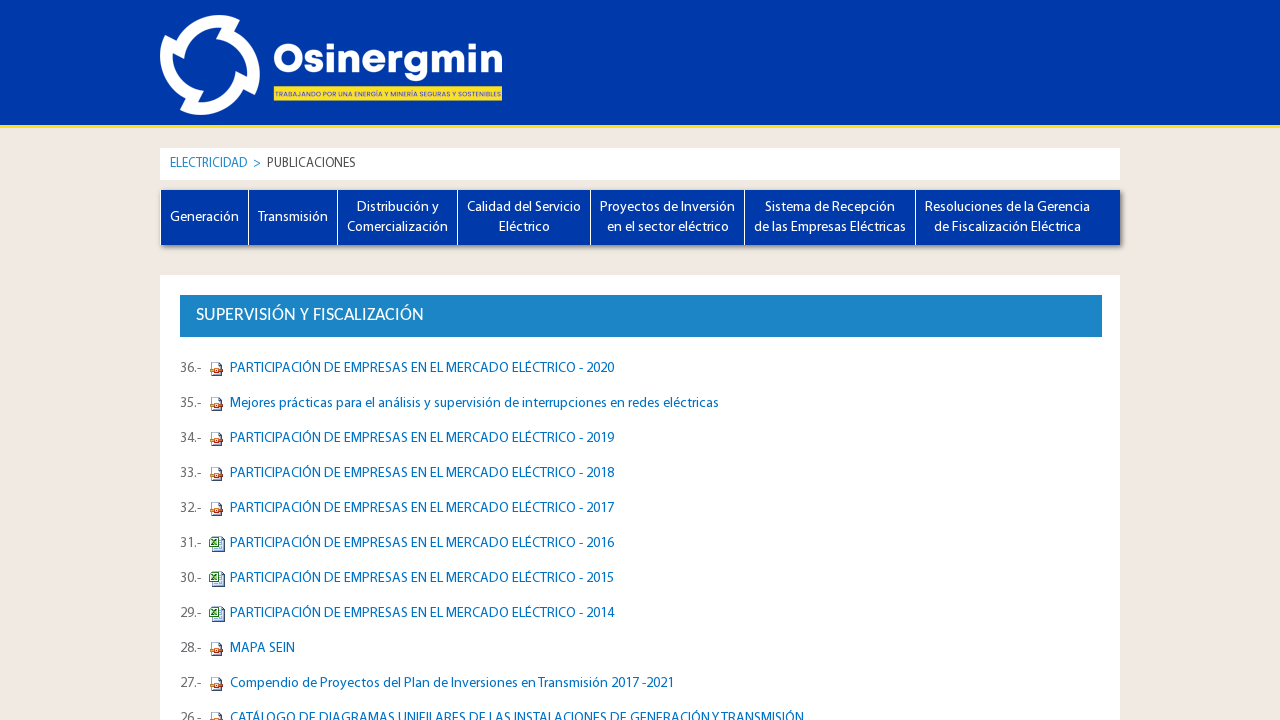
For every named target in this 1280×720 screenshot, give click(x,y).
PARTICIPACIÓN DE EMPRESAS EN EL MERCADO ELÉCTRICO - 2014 (422, 613)
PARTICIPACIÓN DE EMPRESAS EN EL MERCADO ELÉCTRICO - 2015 (422, 578)
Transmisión (293, 217)
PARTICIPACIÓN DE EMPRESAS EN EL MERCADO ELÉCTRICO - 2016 (422, 543)
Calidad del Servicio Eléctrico (524, 217)
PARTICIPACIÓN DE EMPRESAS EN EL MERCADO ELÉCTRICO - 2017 (422, 508)
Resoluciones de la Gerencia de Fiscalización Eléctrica (1007, 217)
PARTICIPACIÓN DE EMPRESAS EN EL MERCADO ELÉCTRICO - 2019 (422, 438)
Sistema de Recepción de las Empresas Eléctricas (830, 217)
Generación (204, 217)
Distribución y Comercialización (397, 217)
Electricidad (208, 163)
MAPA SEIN (262, 648)
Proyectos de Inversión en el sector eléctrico (667, 217)
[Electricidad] (250, 47)
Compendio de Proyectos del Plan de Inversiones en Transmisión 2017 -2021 (452, 683)
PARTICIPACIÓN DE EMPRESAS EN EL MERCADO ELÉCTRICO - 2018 (422, 473)
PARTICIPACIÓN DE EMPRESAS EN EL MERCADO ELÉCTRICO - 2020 (422, 368)
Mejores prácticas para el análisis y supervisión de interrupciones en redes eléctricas (474, 403)
